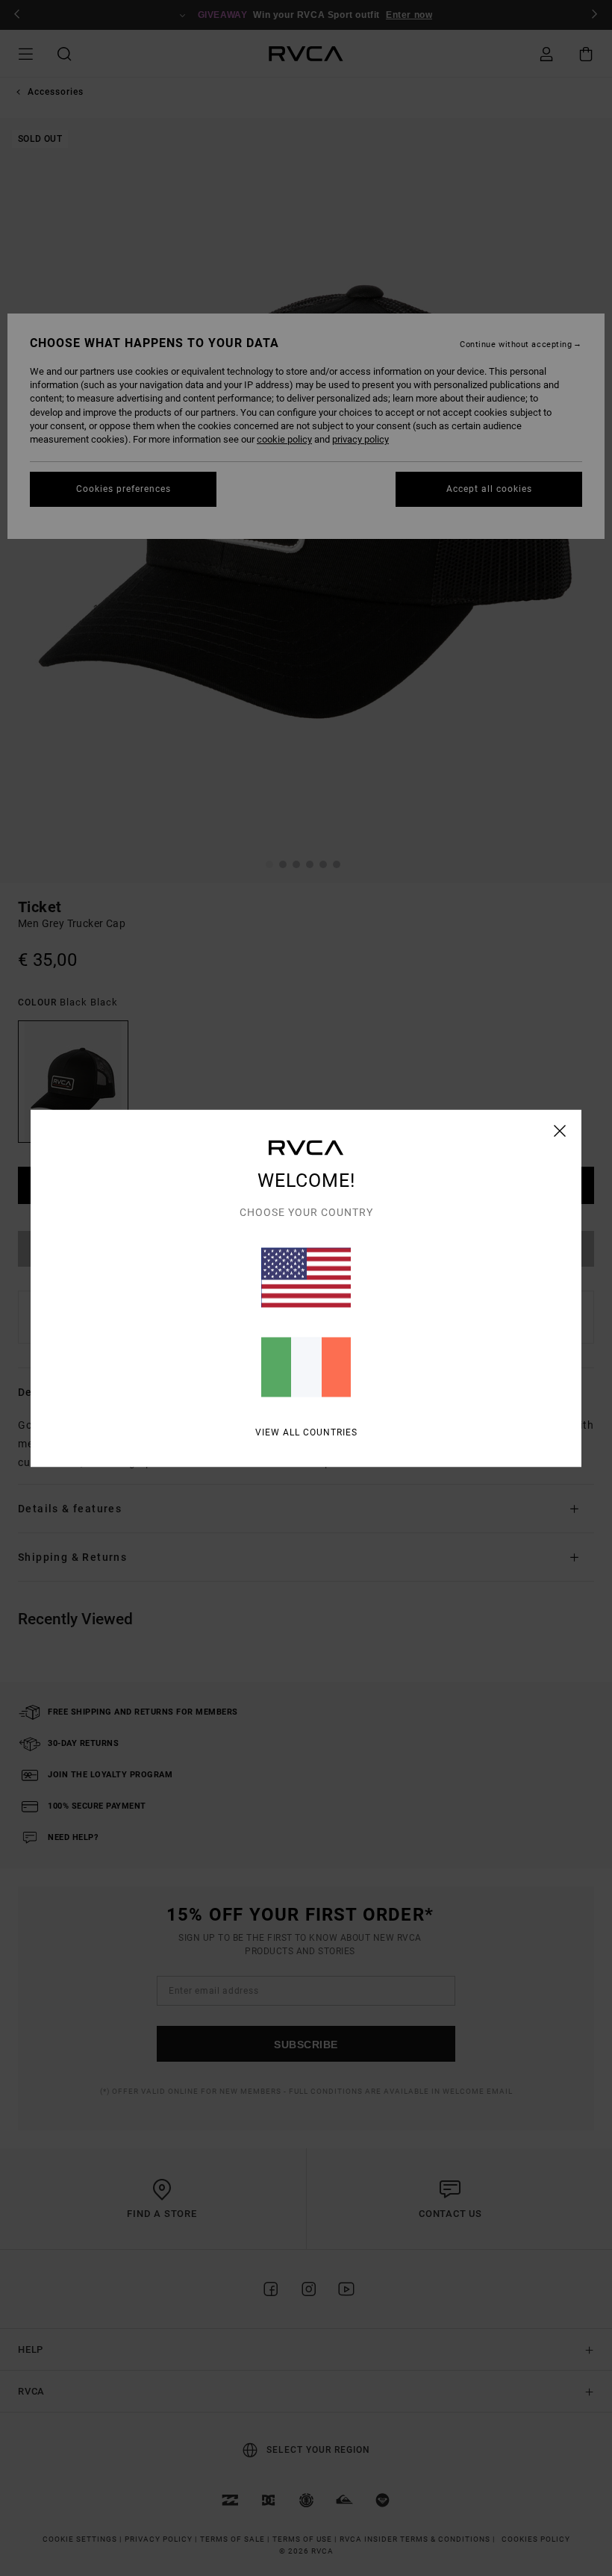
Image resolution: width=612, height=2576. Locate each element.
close (560, 1130)
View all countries (306, 1432)
